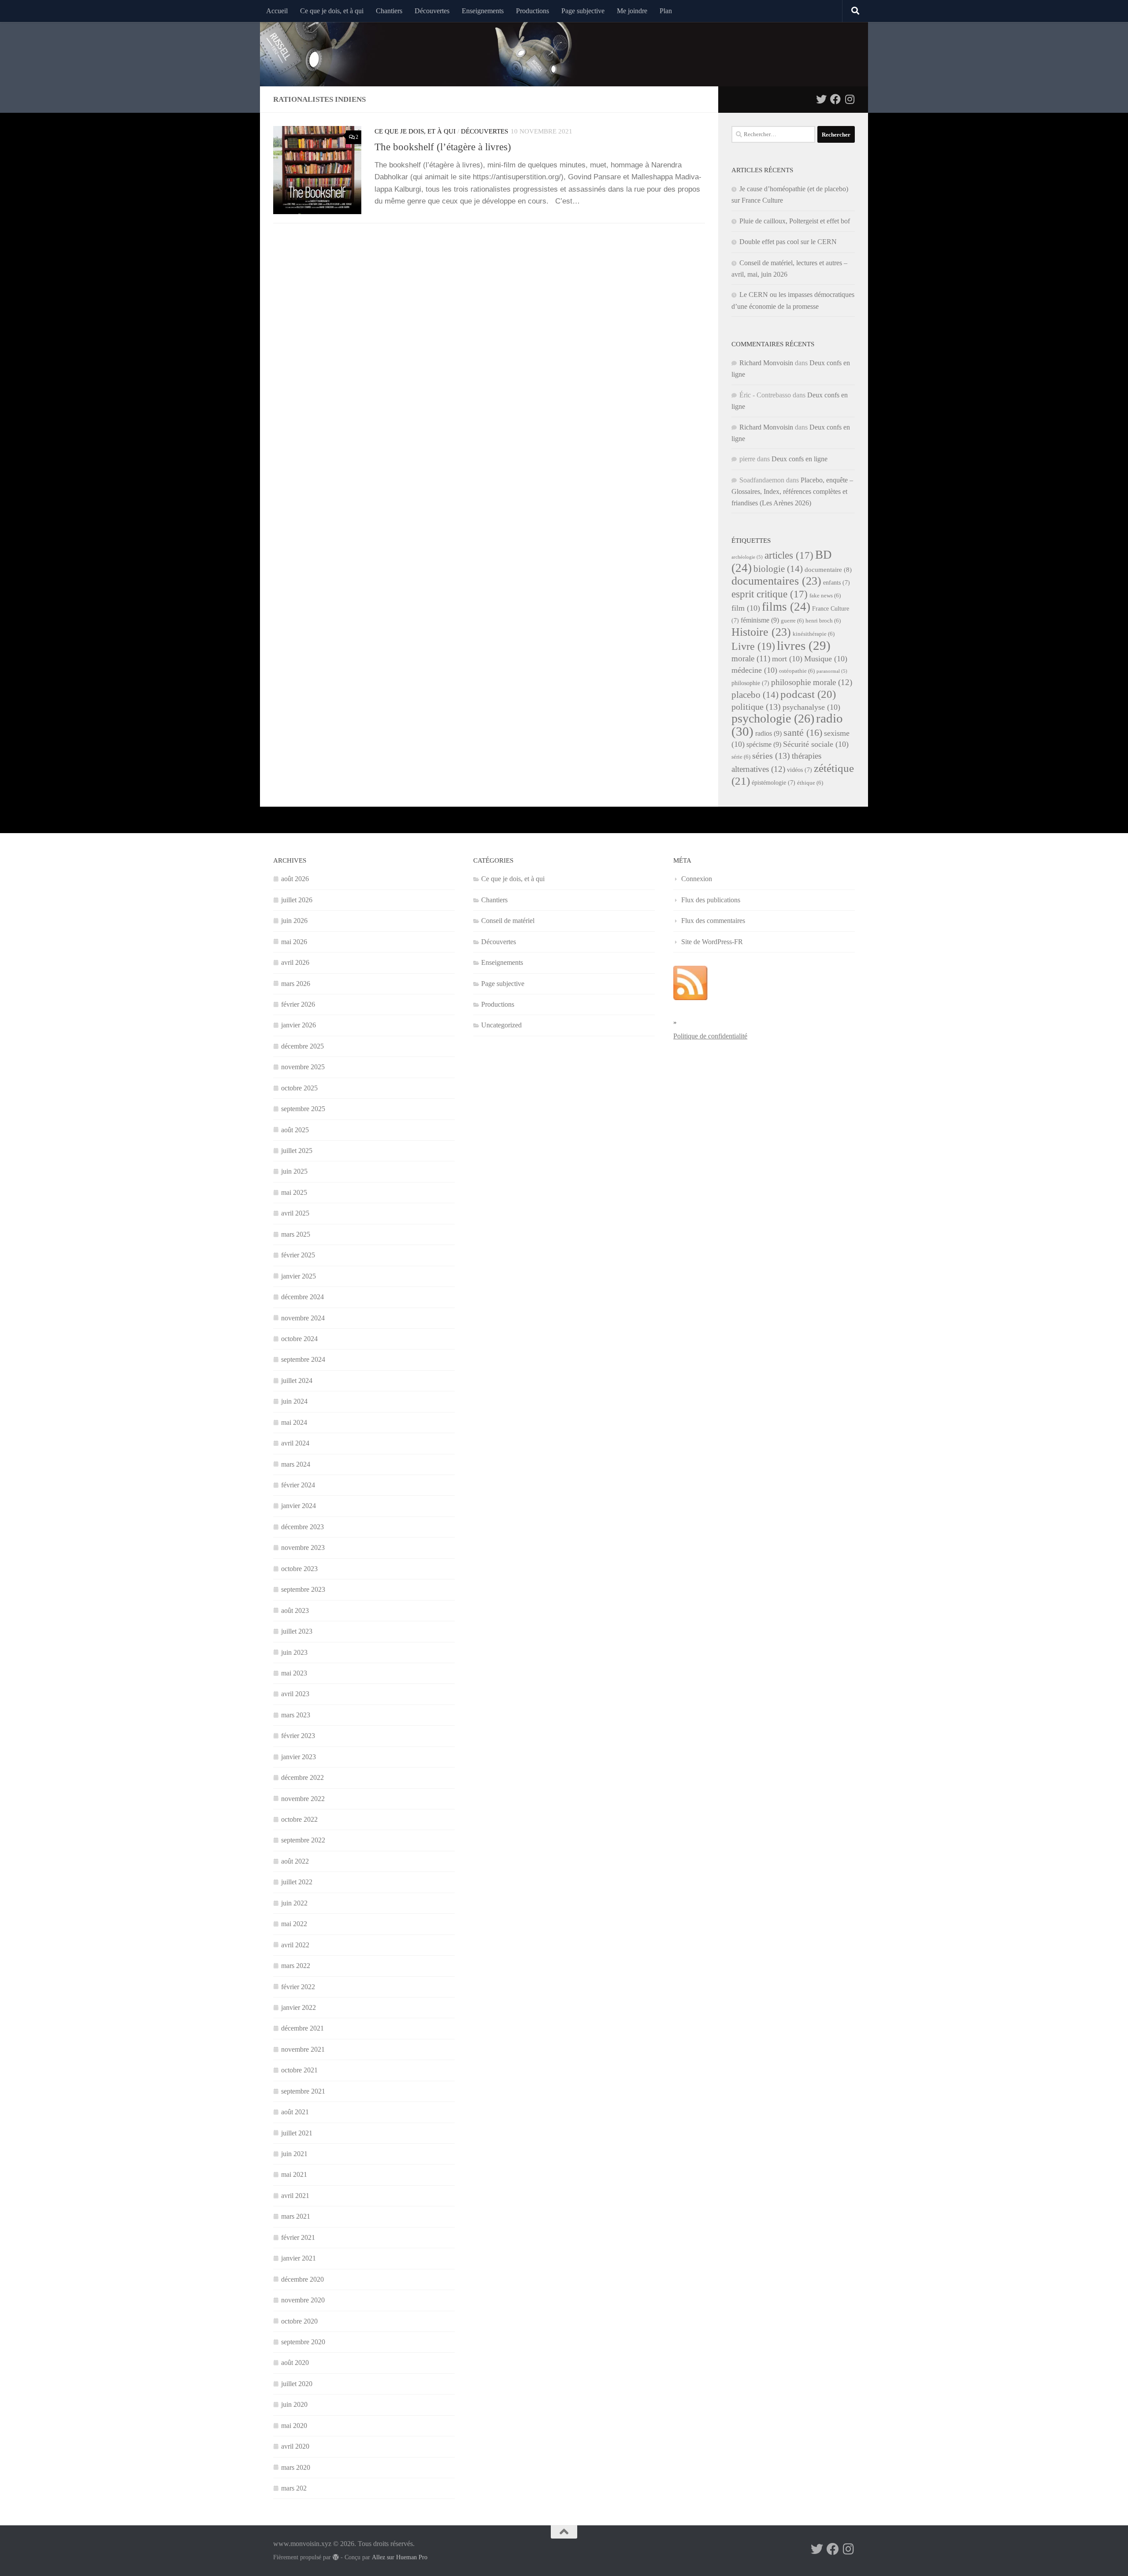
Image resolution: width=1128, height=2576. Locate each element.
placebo (755, 695)
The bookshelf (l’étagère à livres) (443, 147)
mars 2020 (296, 2467)
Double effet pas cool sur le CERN (788, 242)
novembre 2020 (303, 2300)
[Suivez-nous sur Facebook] (835, 99)
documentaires (776, 581)
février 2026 (298, 1004)
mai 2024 (294, 1422)
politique (756, 707)
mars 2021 (296, 2216)
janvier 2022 (299, 2007)
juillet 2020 (297, 2384)
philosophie (750, 683)
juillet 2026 (297, 900)
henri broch (823, 621)
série (741, 757)
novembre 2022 (303, 1799)
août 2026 (295, 879)
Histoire (761, 632)
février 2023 (298, 1736)
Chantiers (389, 11)
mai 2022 (294, 1924)
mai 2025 (294, 1192)
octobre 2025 (299, 1088)
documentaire (828, 570)
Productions (532, 11)
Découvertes (432, 11)
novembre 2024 (303, 1318)
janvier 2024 (299, 1506)
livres (804, 645)
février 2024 (298, 1485)
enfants (837, 583)
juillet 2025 (297, 1151)
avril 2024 (295, 1443)
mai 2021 (294, 2174)
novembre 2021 (303, 2049)
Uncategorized (501, 1025)
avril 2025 (295, 1213)
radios (768, 733)
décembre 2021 (302, 2028)
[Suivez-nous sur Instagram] (850, 99)
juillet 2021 (297, 2133)
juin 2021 (294, 2154)
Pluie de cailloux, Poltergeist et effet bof (795, 221)
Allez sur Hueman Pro (400, 2557)
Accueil (277, 11)
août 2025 (295, 1130)
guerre (792, 621)
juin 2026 (294, 921)
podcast (808, 694)
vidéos (800, 770)
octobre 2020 (299, 2321)
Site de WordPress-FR (712, 942)
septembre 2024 (303, 1359)
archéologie (747, 557)
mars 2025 (296, 1234)
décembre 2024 (302, 1297)
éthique (810, 783)
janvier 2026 (299, 1025)
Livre (753, 646)
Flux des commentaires (713, 921)
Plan (666, 11)
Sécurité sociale (816, 744)
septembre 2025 (303, 1109)
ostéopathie (797, 671)
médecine (754, 670)
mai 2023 (294, 1673)
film (746, 608)
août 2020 (295, 2363)
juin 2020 (294, 2404)
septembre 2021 (303, 2091)
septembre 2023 (303, 1589)
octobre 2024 (299, 1339)
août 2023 (295, 1610)
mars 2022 (296, 1966)
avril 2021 (295, 2196)
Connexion (697, 879)
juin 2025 (294, 1171)
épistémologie (774, 783)
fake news (825, 596)
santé (803, 732)
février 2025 (298, 1255)
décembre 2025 (302, 1046)
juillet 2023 (297, 1631)
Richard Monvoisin (766, 363)
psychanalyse (811, 707)
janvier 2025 (299, 1276)
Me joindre (632, 11)
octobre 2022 (299, 1819)
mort (787, 659)
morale (751, 658)
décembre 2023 (302, 1527)
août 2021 (295, 2112)
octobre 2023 (299, 1569)
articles (789, 555)
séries (771, 756)
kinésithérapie (814, 634)
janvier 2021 (299, 2258)
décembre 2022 (302, 1777)
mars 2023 (296, 1715)
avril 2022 (295, 1945)
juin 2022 (294, 1903)
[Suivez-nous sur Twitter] (821, 99)
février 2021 (298, 2237)
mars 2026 (296, 984)
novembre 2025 (303, 1067)
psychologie (773, 718)
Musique (826, 659)
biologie (778, 569)
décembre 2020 (302, 2279)
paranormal (832, 671)
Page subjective (583, 11)
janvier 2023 (299, 1757)
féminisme (760, 620)
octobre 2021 (299, 2070)
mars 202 (294, 2488)
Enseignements (483, 11)
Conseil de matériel (508, 921)
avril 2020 (295, 2446)
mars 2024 (296, 1464)
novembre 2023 (303, 1547)
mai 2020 (294, 2426)
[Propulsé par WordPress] (336, 2557)
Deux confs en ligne (800, 459)
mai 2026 (294, 942)
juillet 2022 (297, 1882)
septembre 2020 (303, 2342)
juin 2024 (294, 1401)
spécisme (764, 744)
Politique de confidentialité (710, 1036)
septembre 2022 (303, 1840)
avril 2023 (295, 1694)
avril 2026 (295, 962)
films (786, 607)
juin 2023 (294, 1652)
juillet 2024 (297, 1381)
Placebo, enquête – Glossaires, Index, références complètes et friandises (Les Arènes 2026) (792, 491)
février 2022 (298, 1987)
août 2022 (295, 1861)
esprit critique (770, 594)
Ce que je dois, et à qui (332, 11)
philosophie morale (812, 682)
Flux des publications (711, 900)
